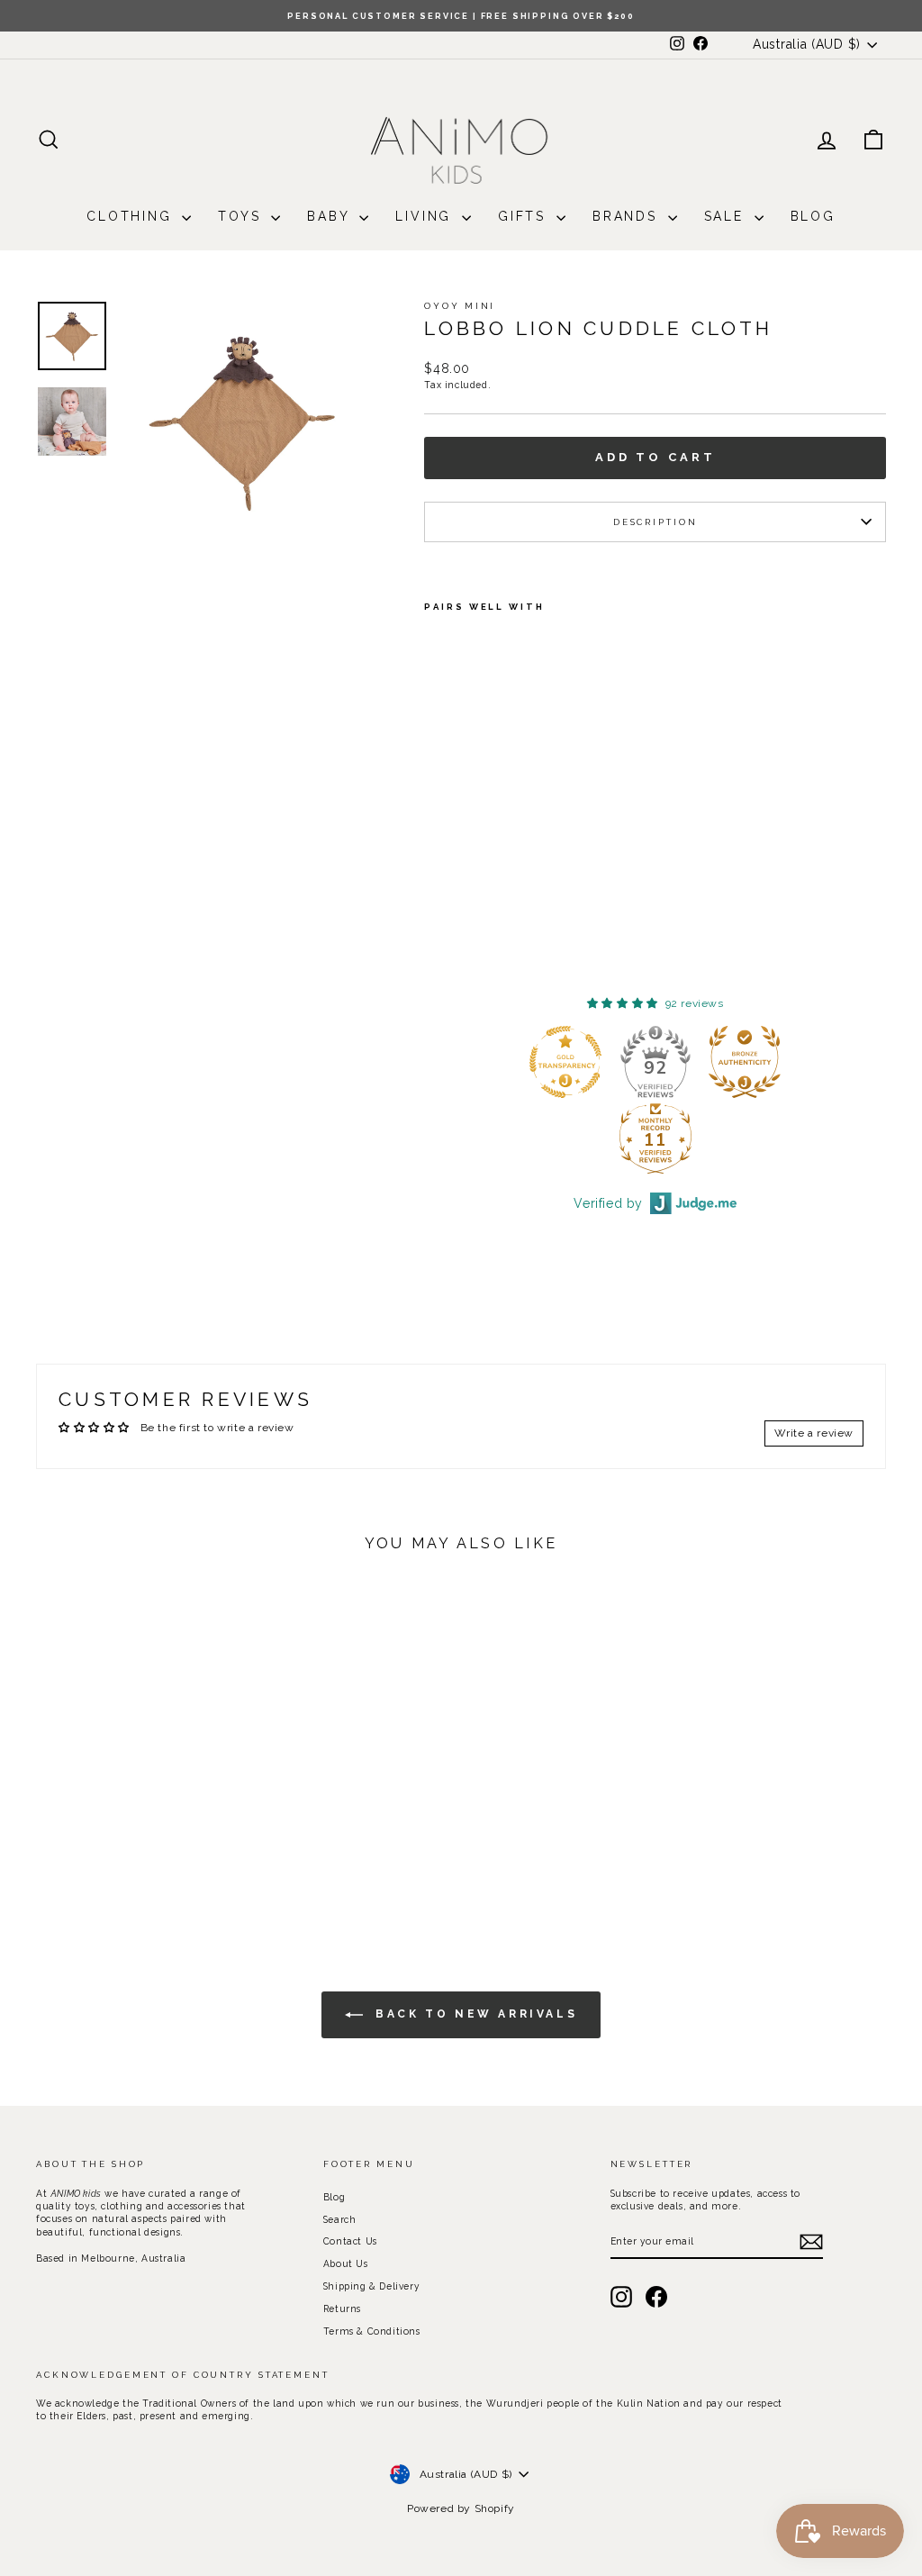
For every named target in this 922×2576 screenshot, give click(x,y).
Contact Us (350, 2241)
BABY (331, 216)
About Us (346, 2263)
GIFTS (525, 216)
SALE (727, 216)
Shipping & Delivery (371, 2286)
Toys (242, 216)
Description (655, 522)
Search (340, 2219)
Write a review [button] (814, 1433)
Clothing (132, 216)
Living (426, 216)
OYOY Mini (460, 306)
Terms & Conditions (372, 2331)
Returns (342, 2308)
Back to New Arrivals (474, 2014)
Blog (813, 216)
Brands (628, 216)
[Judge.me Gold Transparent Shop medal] (609, 1062)
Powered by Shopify (461, 2508)
